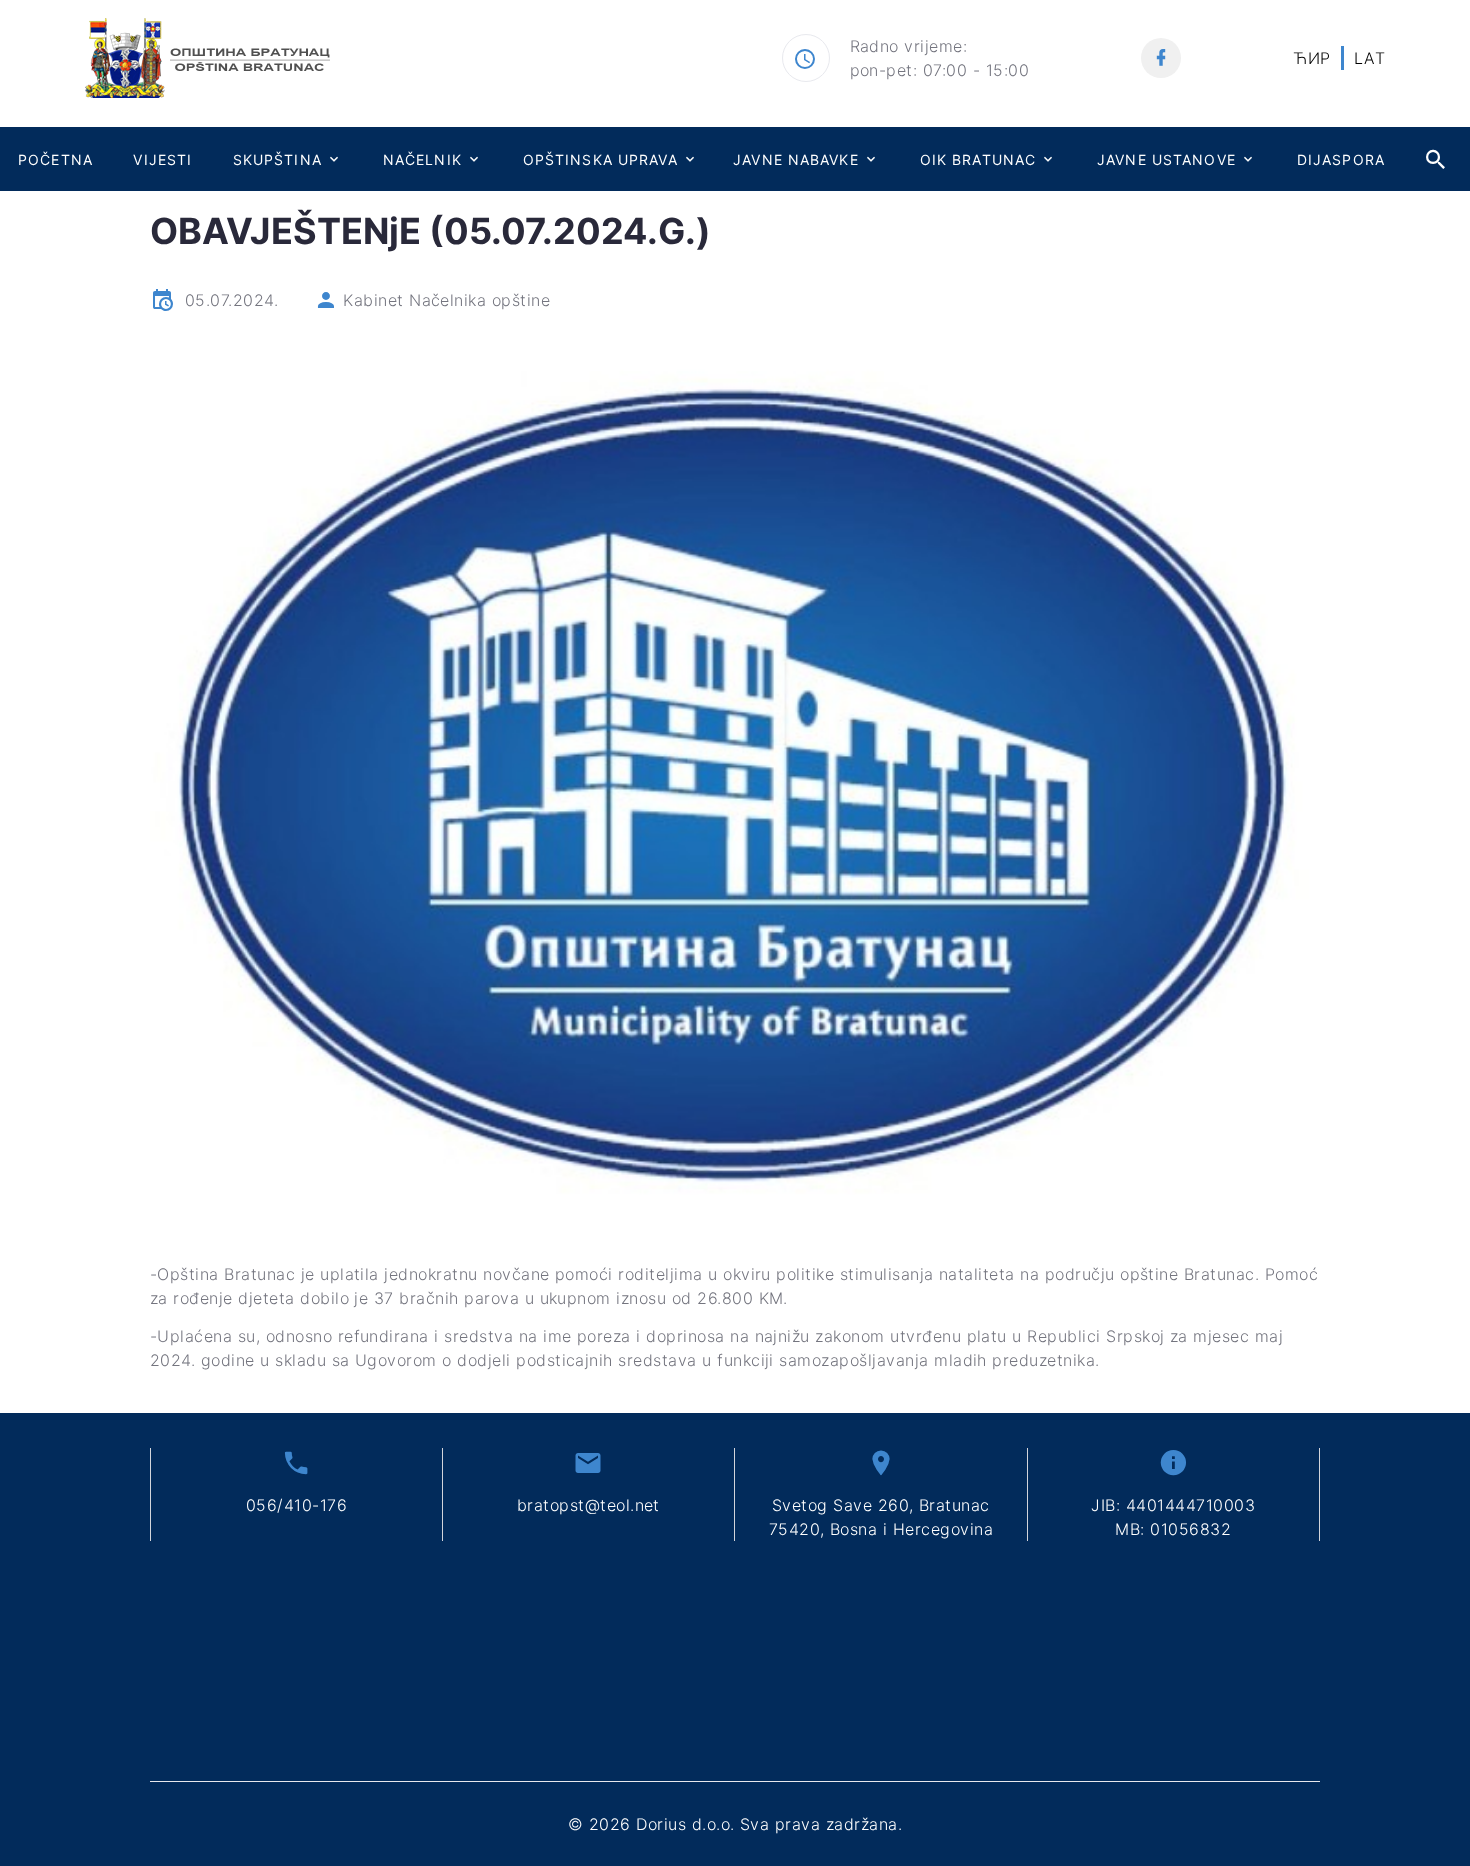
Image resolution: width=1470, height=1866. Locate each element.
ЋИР (1311, 58)
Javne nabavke (796, 159)
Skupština (277, 159)
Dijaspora (1341, 159)
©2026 (735, 1824)
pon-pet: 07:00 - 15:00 (940, 70)
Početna (55, 159)
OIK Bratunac (978, 159)
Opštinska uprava (600, 159)
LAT (1369, 58)
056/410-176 (296, 1505)
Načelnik (422, 159)
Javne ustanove (1166, 159)
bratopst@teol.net (588, 1505)
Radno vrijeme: (909, 46)
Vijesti (162, 159)
